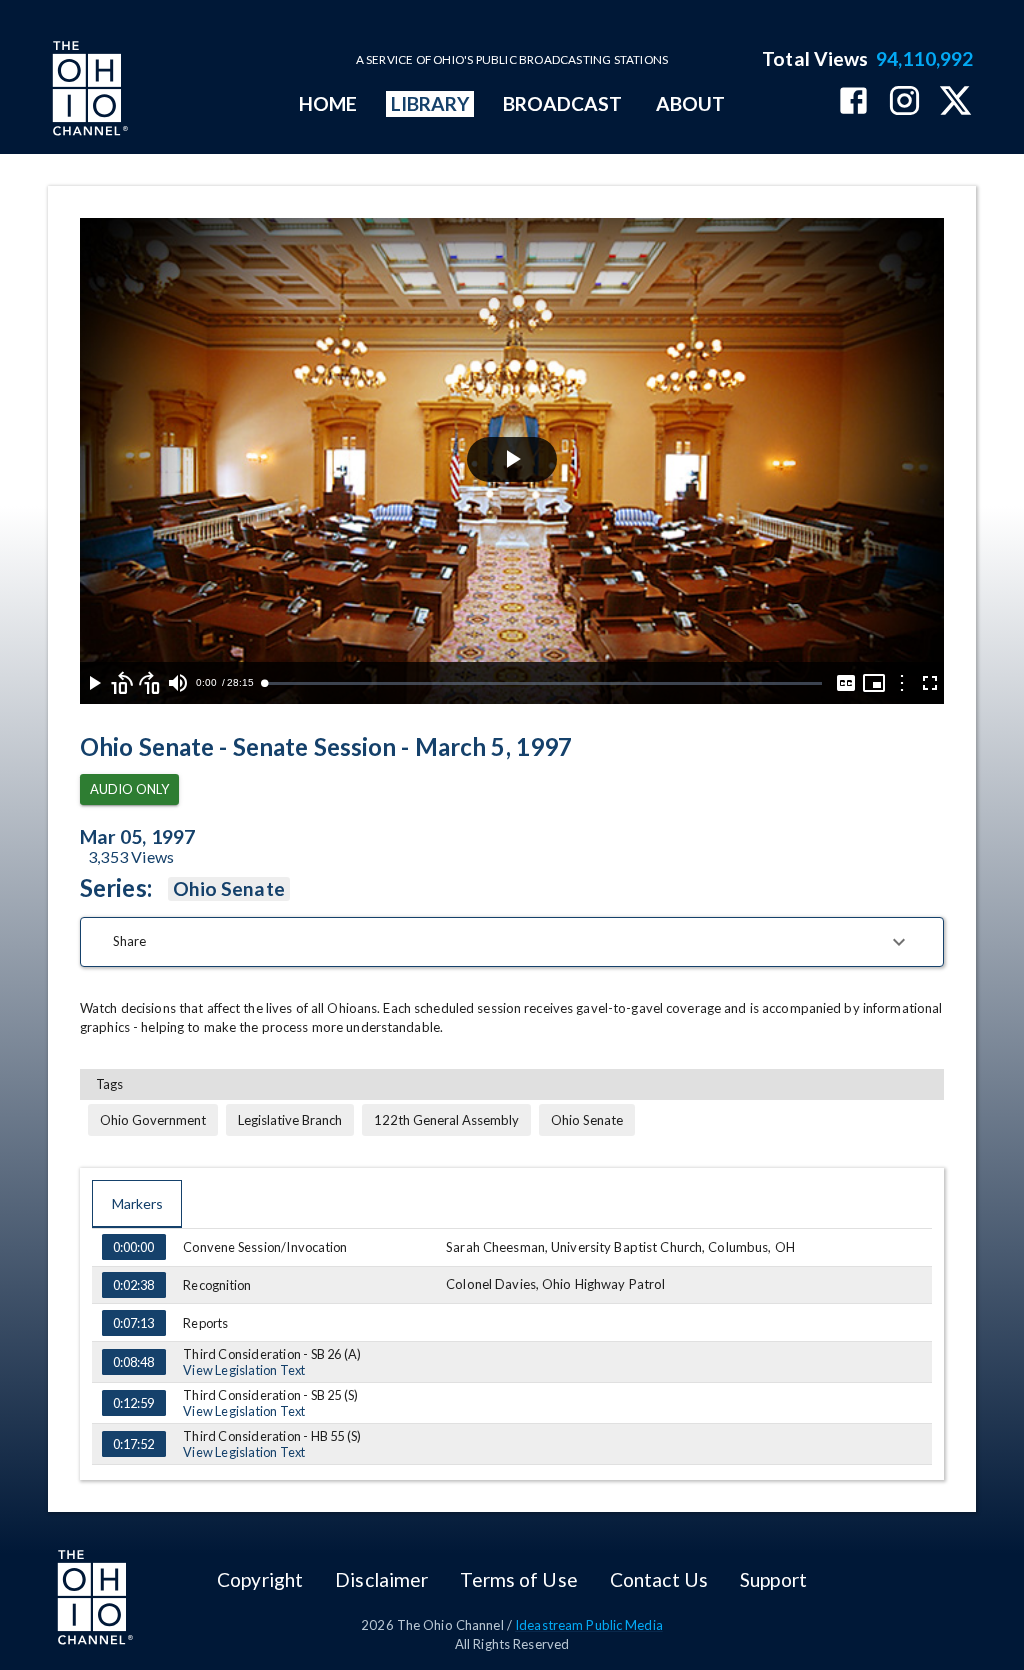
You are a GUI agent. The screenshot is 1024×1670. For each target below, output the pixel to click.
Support (773, 1579)
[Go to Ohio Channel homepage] (88, 91)
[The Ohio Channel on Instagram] (904, 102)
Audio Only (129, 789)
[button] (512, 942)
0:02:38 (133, 1285)
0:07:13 (133, 1323)
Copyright (260, 1579)
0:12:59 (133, 1403)
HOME (328, 103)
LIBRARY (430, 103)
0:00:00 (133, 1247)
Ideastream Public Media (589, 1625)
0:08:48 (133, 1362)
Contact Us (659, 1579)
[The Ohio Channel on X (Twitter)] (955, 102)
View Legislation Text (244, 1370)
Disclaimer (381, 1579)
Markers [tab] (137, 1203)
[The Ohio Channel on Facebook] (853, 102)
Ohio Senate (229, 888)
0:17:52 (133, 1444)
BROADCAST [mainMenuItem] (563, 103)
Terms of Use (518, 1579)
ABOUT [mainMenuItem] (690, 103)
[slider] (543, 683)
